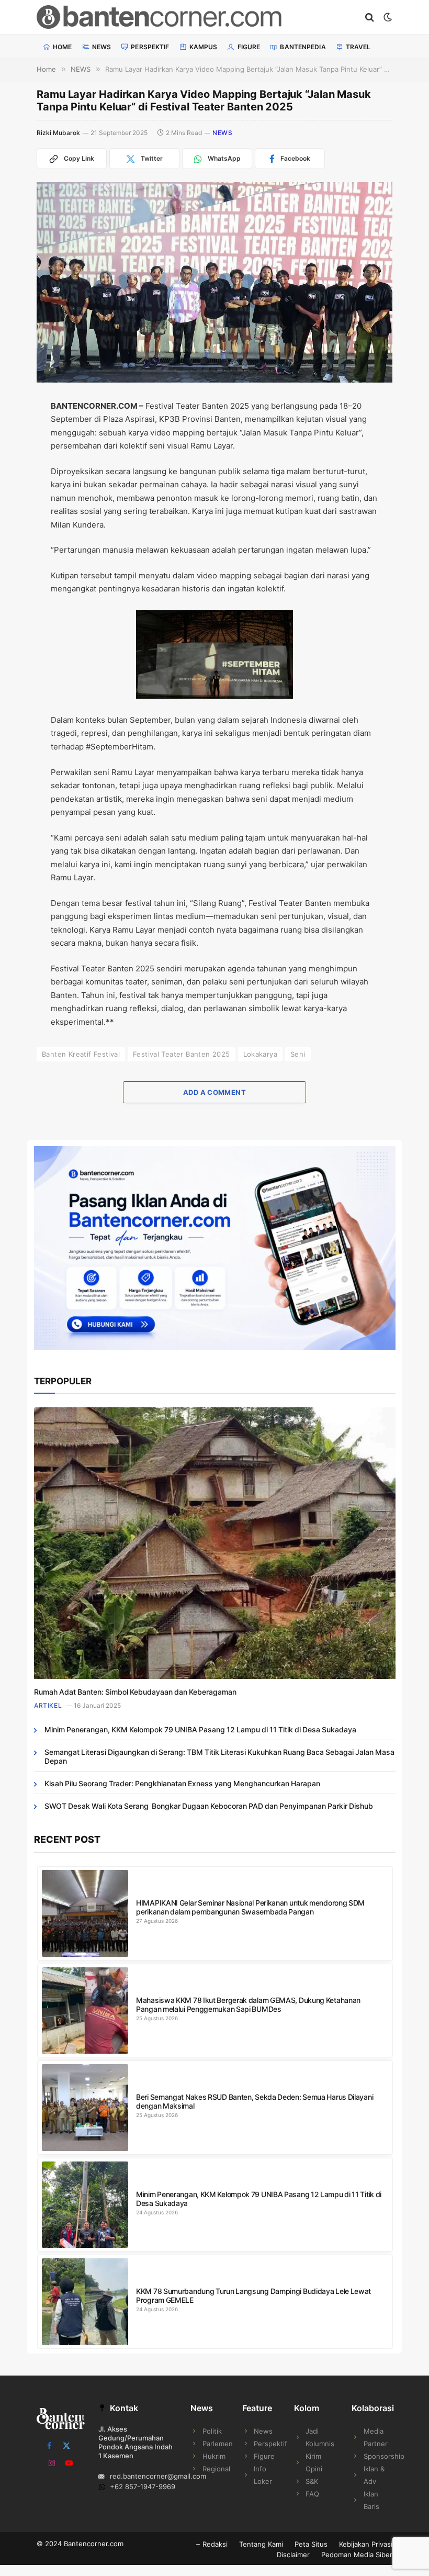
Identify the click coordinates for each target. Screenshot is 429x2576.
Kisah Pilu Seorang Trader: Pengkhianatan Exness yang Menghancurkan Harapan (182, 1783)
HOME (62, 47)
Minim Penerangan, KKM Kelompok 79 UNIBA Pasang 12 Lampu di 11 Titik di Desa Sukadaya (200, 1729)
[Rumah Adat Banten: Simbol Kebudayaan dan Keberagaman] (215, 1543)
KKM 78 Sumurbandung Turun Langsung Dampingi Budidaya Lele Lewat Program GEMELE (253, 2295)
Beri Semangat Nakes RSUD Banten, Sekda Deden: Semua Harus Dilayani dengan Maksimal (255, 2101)
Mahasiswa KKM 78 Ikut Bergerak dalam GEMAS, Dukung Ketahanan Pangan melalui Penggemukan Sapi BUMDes (248, 2004)
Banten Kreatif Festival (81, 1054)
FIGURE (249, 47)
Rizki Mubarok (58, 133)
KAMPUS (204, 47)
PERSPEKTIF (150, 47)
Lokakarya (261, 1054)
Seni (298, 1054)
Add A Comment (214, 1092)
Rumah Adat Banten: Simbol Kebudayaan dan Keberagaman (135, 1692)
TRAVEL (358, 47)
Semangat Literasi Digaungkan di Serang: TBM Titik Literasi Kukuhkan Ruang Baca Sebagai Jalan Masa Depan (219, 1756)
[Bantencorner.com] (187, 17)
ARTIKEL (48, 1705)
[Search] (370, 17)
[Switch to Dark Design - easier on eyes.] (387, 17)
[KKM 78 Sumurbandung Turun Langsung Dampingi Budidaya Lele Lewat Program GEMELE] (85, 2302)
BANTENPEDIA (303, 47)
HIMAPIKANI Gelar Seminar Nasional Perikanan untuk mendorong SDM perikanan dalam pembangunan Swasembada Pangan (250, 1907)
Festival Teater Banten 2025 (182, 1054)
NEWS (101, 47)
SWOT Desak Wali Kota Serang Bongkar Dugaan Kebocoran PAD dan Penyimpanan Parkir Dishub (209, 1806)
